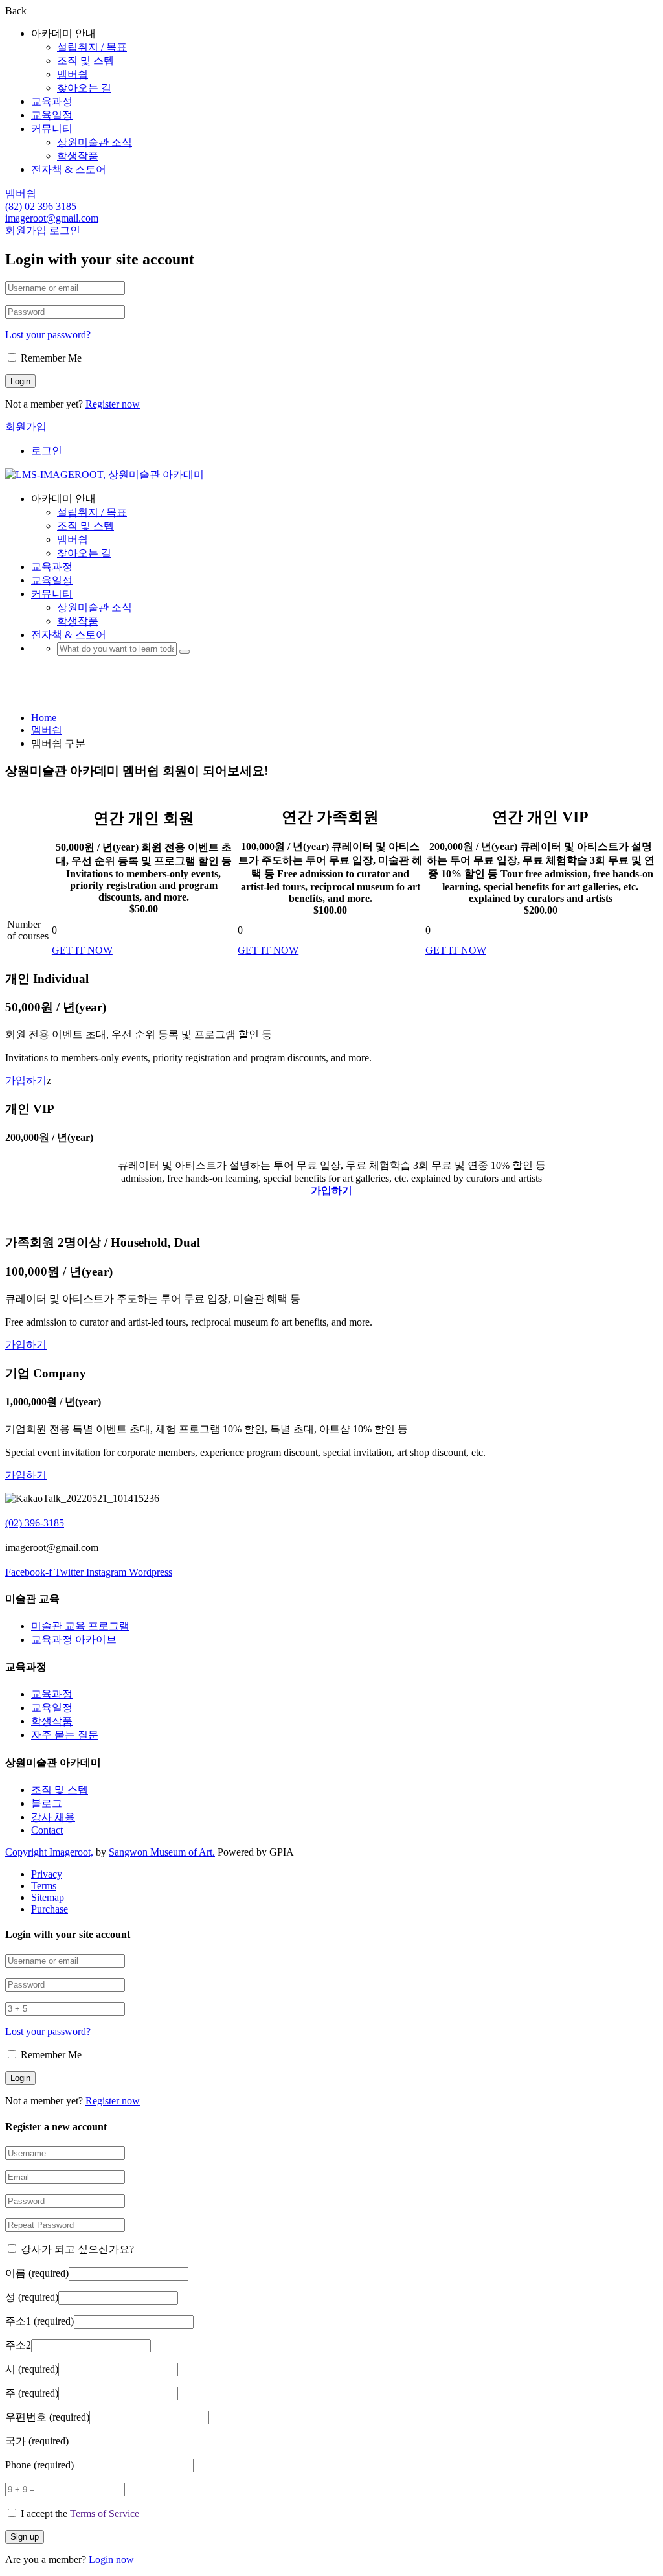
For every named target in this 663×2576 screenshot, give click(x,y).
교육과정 (52, 101)
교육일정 (52, 115)
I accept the (80, 2513)
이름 (37, 2273)
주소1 (39, 2321)
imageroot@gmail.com (52, 218)
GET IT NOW (82, 950)
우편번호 (47, 2417)
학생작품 (78, 156)
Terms (44, 1886)
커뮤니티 (52, 129)
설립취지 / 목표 (92, 47)
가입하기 (26, 1080)
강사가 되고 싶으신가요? (76, 2249)
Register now (113, 404)
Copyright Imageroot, (49, 1852)
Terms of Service (105, 2513)
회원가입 (26, 230)
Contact (47, 1830)
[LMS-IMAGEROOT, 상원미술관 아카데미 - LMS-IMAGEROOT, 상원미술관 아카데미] (105, 475)
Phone (39, 2465)
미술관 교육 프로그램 (80, 1626)
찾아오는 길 (84, 88)
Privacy (47, 1874)
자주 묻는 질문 (65, 1735)
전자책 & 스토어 (69, 169)
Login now (111, 2559)
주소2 (18, 2345)
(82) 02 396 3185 (41, 206)
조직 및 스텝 (85, 61)
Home (44, 718)
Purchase (50, 1909)
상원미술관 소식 (95, 142)
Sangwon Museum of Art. (162, 1852)
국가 (37, 2441)
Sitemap (48, 1897)
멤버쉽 (73, 74)
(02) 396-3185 (35, 1523)
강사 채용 (53, 1817)
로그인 (65, 230)
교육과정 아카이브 (74, 1639)
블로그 (47, 1803)
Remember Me (50, 358)
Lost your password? (48, 335)
